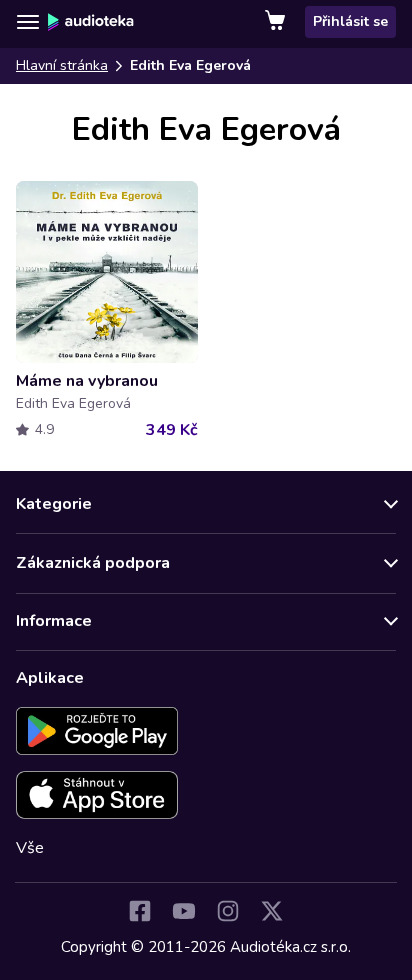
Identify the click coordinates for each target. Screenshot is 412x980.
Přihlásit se (350, 21)
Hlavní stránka (62, 65)
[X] (272, 911)
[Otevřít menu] (28, 22)
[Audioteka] (91, 22)
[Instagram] (228, 911)
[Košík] (277, 22)
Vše (30, 848)
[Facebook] (140, 911)
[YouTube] (184, 911)
